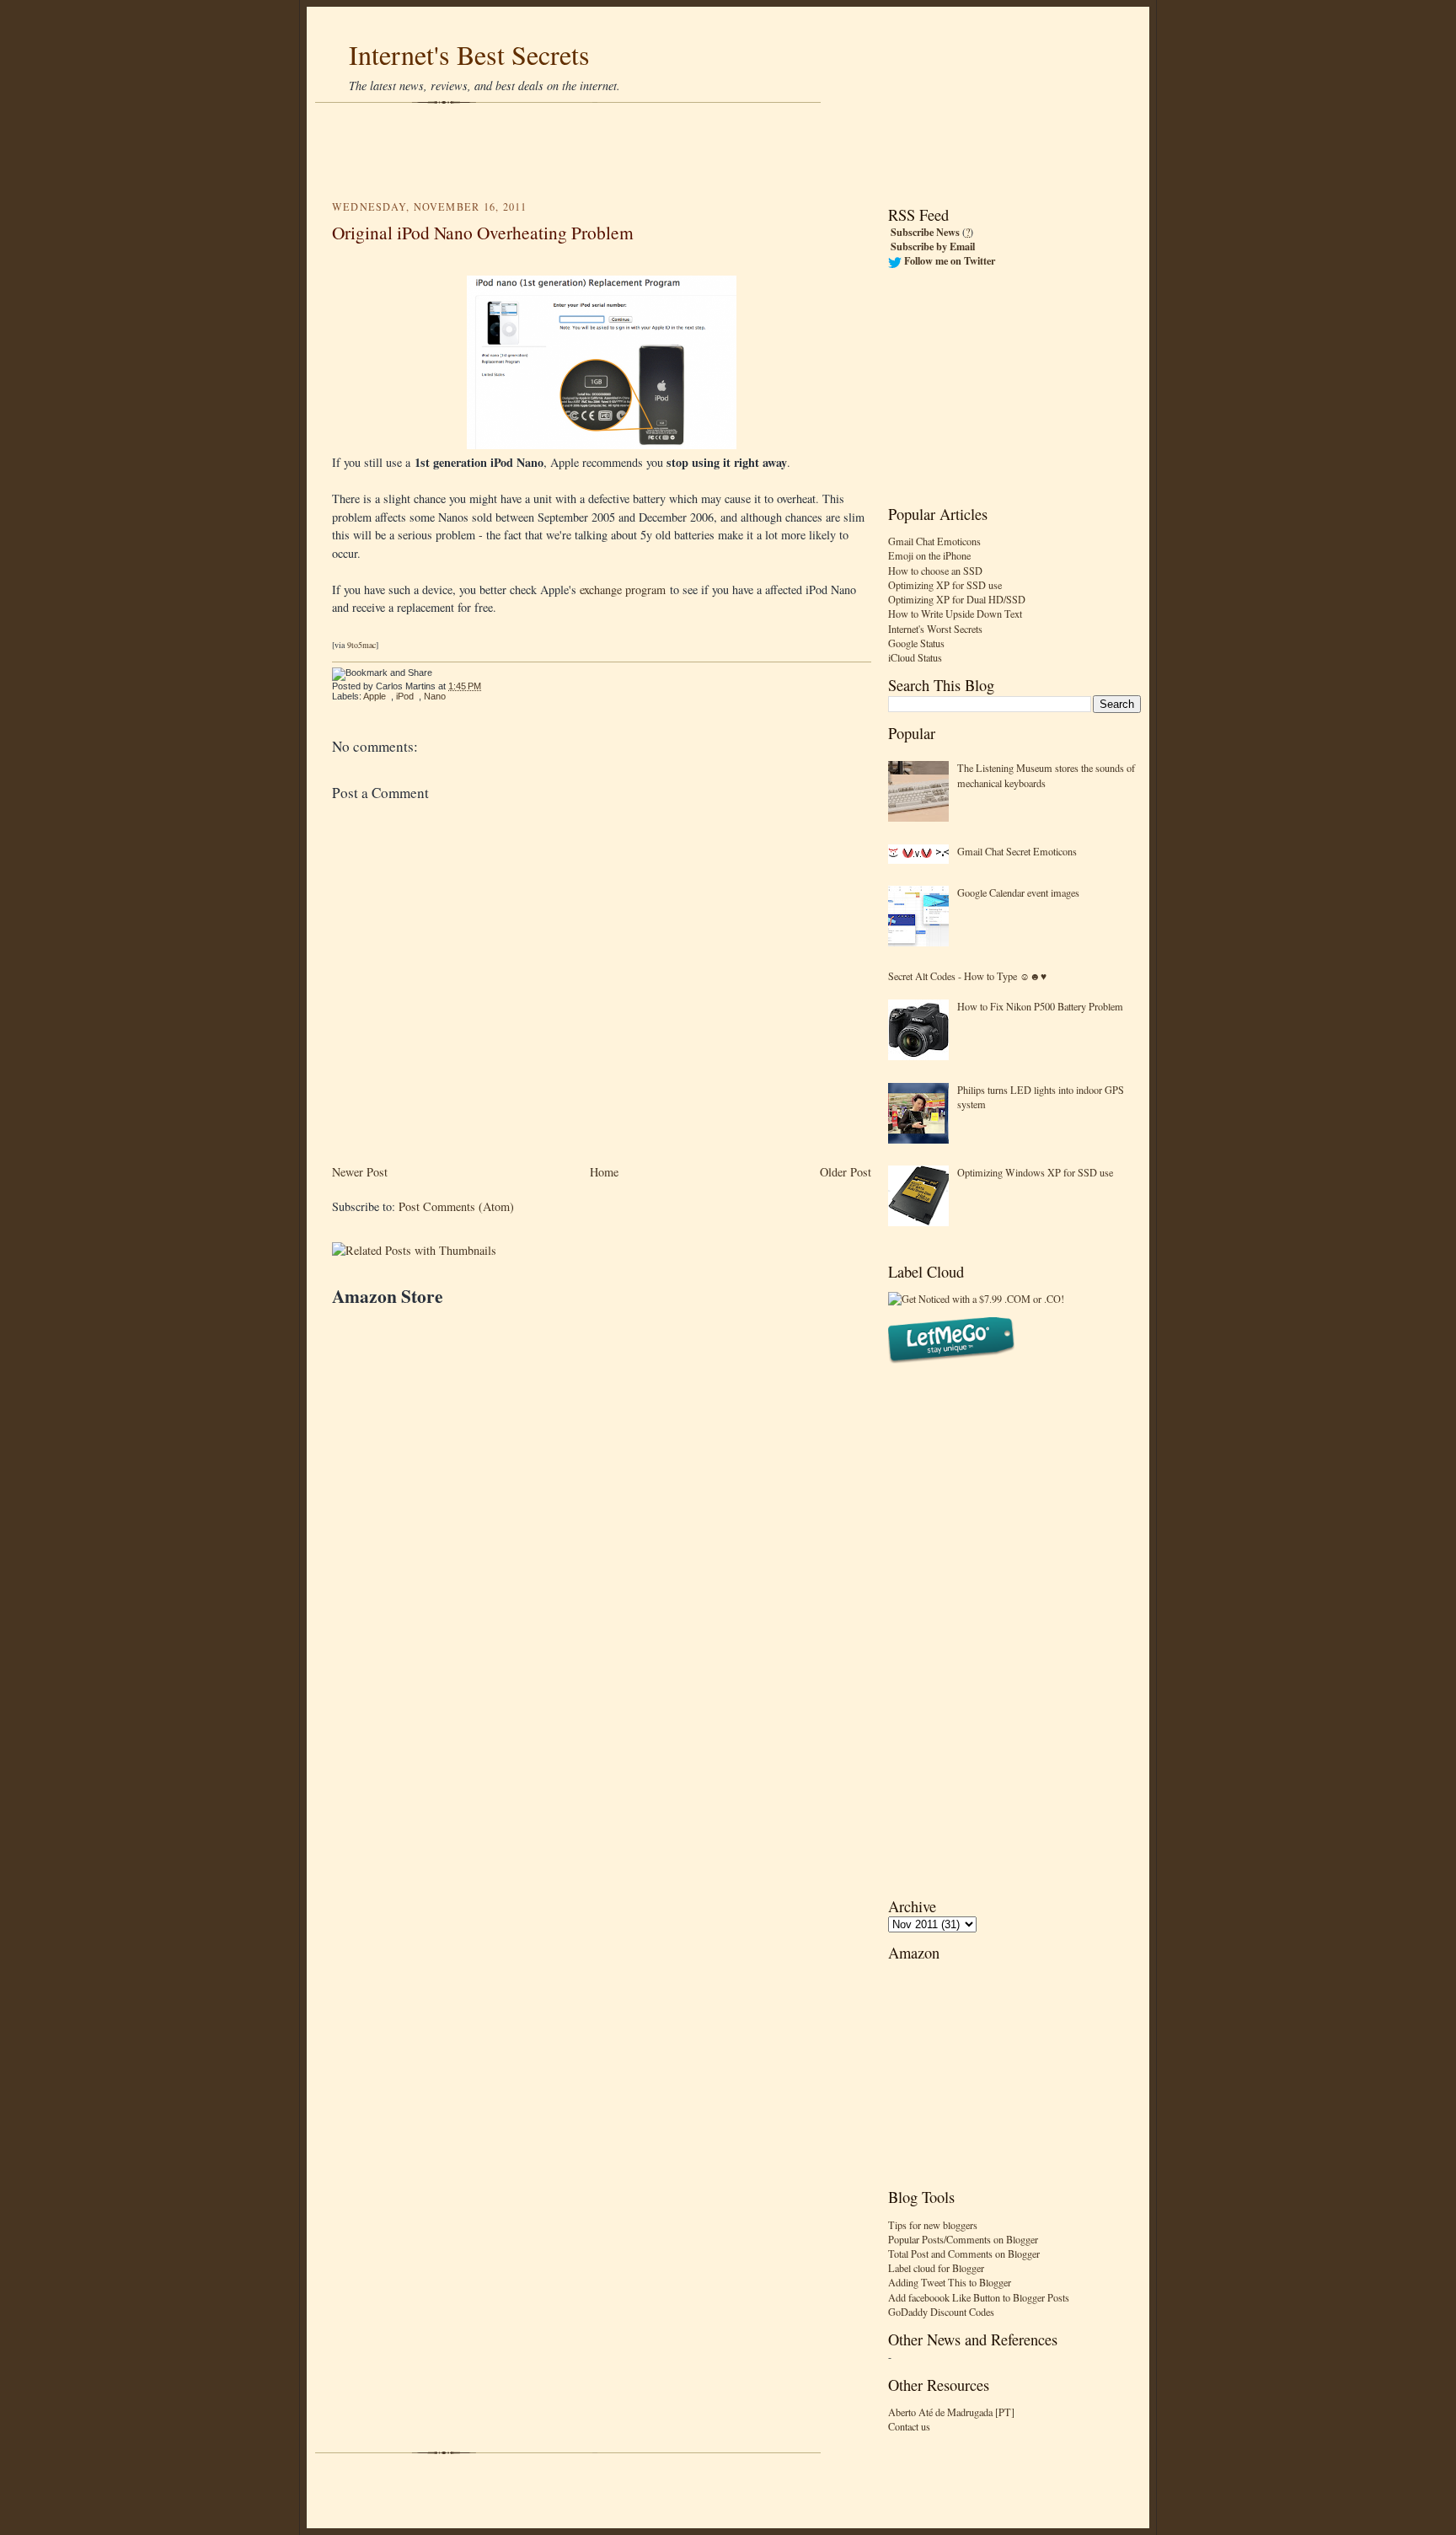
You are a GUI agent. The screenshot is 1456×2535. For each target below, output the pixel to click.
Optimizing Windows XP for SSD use (1035, 1172)
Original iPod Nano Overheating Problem (483, 232)
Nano (435, 696)
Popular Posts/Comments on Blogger (963, 2239)
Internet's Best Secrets (469, 54)
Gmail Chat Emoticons (934, 541)
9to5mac (361, 645)
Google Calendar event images (1018, 892)
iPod (405, 696)
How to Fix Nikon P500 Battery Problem (1040, 1006)
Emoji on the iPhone (929, 555)
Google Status (916, 643)
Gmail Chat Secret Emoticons (1017, 851)
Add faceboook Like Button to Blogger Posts (979, 2297)
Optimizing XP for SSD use (945, 585)
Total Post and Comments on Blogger (964, 2254)
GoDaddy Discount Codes (941, 2312)
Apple (375, 696)
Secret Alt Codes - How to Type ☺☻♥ (967, 976)
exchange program (623, 590)
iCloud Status (915, 657)
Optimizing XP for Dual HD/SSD (957, 599)
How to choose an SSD (935, 571)
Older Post (846, 1172)
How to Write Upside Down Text (955, 614)
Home (604, 1172)
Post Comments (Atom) (456, 1206)
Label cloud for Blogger (936, 2268)
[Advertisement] (728, 152)
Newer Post (360, 1172)
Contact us (909, 2426)
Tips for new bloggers (933, 2225)
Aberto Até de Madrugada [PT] (951, 2412)
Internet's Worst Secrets (935, 629)
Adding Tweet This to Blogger (950, 2282)
